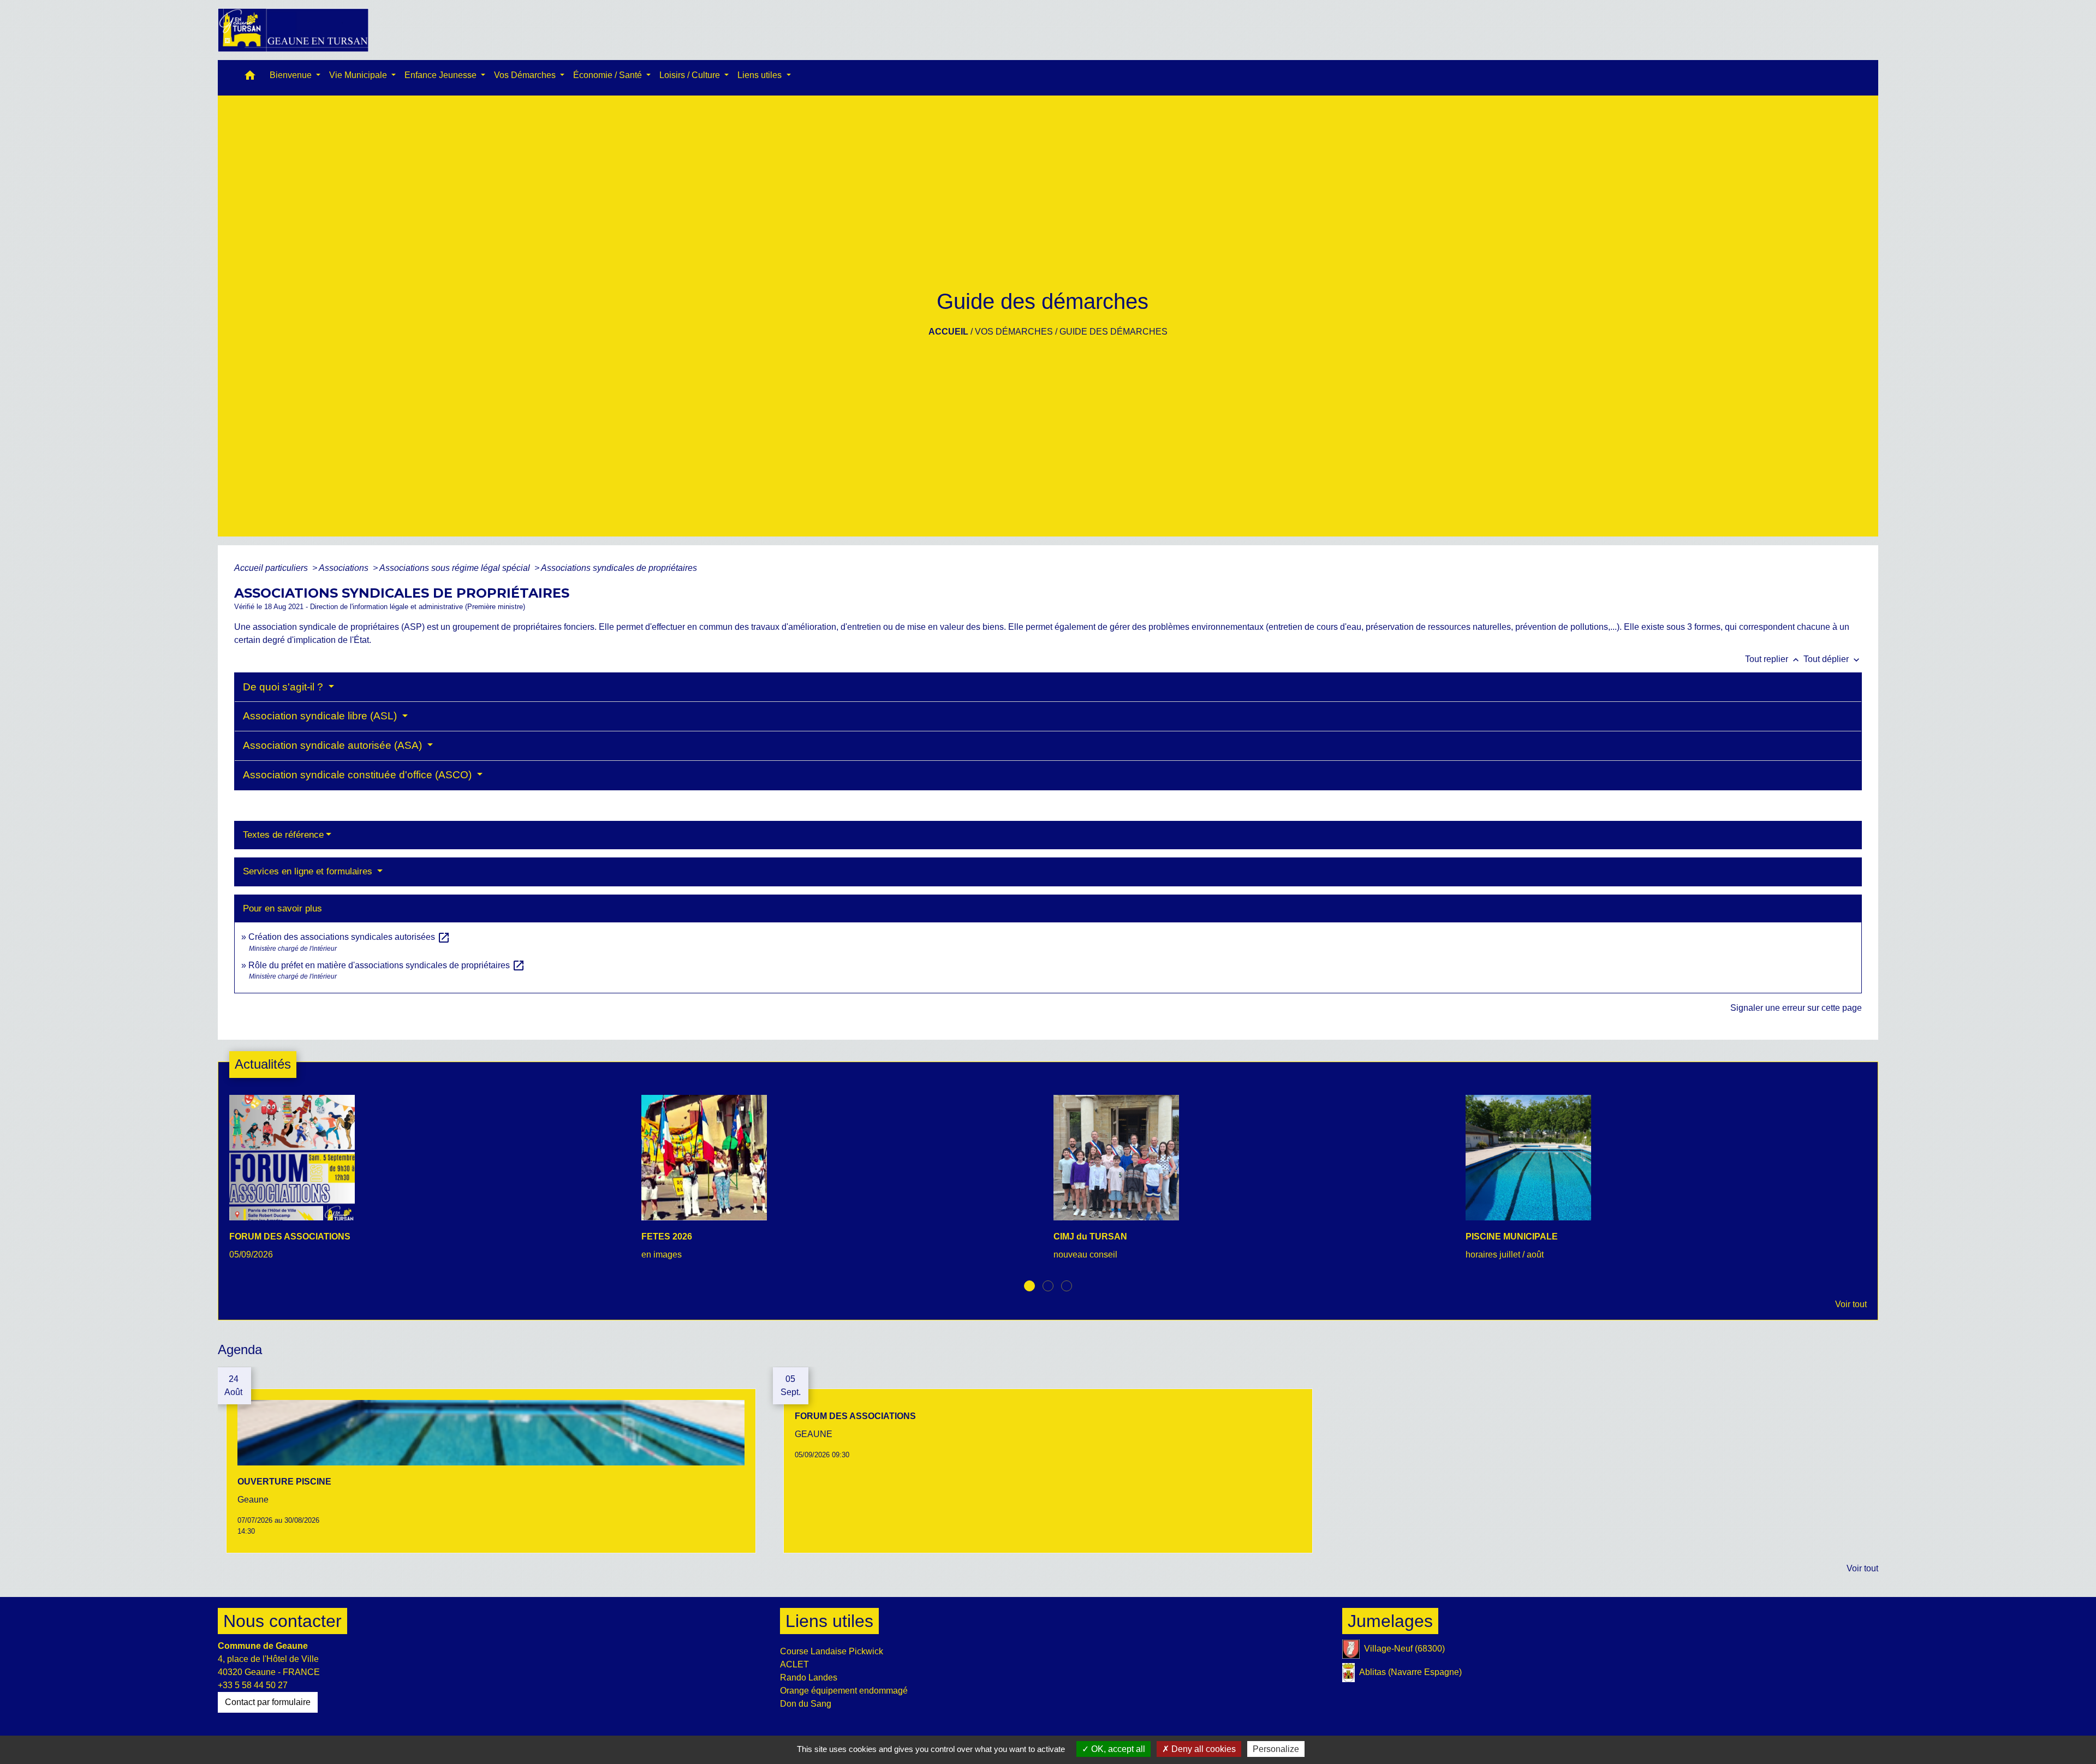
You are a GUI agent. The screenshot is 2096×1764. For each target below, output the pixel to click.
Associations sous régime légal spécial (456, 568)
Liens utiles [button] (761, 75)
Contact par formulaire (268, 1702)
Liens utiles (829, 1621)
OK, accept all (1117, 1749)
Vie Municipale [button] (359, 75)
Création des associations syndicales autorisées (349, 937)
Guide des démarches (1113, 332)
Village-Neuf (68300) (1404, 1649)
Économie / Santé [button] (609, 75)
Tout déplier (1833, 659)
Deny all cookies (1202, 1749)
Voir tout (1851, 1304)
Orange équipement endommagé (844, 1691)
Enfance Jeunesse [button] (442, 75)
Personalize (1276, 1749)
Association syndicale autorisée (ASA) (334, 745)
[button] (250, 78)
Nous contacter (282, 1621)
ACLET (794, 1664)
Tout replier (1773, 659)
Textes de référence (283, 835)
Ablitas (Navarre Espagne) (1410, 1672)
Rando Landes (809, 1677)
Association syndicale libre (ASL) (321, 716)
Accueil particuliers (272, 568)
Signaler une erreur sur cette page (1796, 1008)
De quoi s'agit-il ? (284, 687)
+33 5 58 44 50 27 (253, 1685)
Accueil (948, 332)
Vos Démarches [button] (526, 75)
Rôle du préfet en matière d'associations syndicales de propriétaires (387, 965)
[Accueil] (293, 30)
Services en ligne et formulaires (309, 871)
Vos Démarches (1014, 332)
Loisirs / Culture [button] (691, 75)
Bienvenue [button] (292, 75)
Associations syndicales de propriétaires (619, 568)
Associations (345, 568)
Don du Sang (806, 1704)
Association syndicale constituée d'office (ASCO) (359, 775)
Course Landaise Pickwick (832, 1651)
